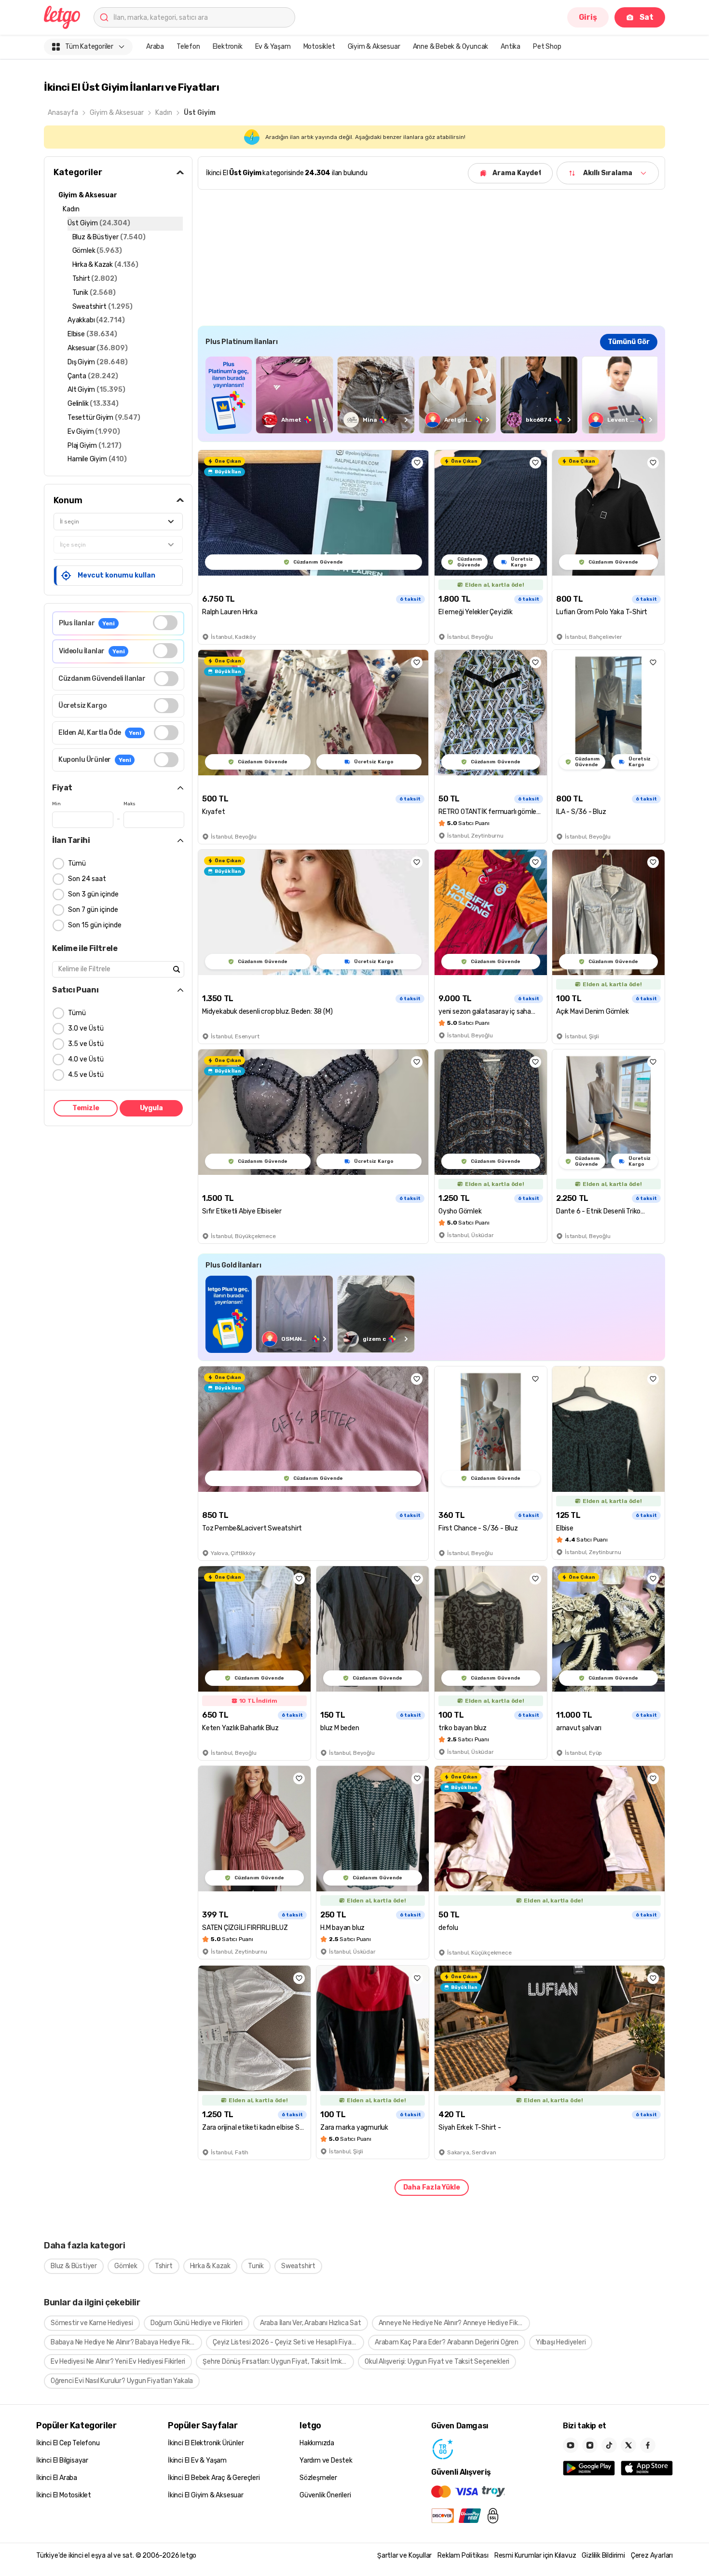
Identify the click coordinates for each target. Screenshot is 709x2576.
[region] (431, 395)
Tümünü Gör (629, 342)
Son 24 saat (87, 879)
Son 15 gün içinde (95, 925)
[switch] (165, 623)
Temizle (86, 1108)
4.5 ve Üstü (86, 1075)
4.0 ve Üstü (86, 1059)
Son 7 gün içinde (93, 910)
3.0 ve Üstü (86, 1028)
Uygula (151, 1108)
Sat (647, 17)
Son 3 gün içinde (93, 894)
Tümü (77, 863)
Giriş (588, 17)
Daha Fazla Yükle (432, 2187)
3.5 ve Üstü (86, 1044)
